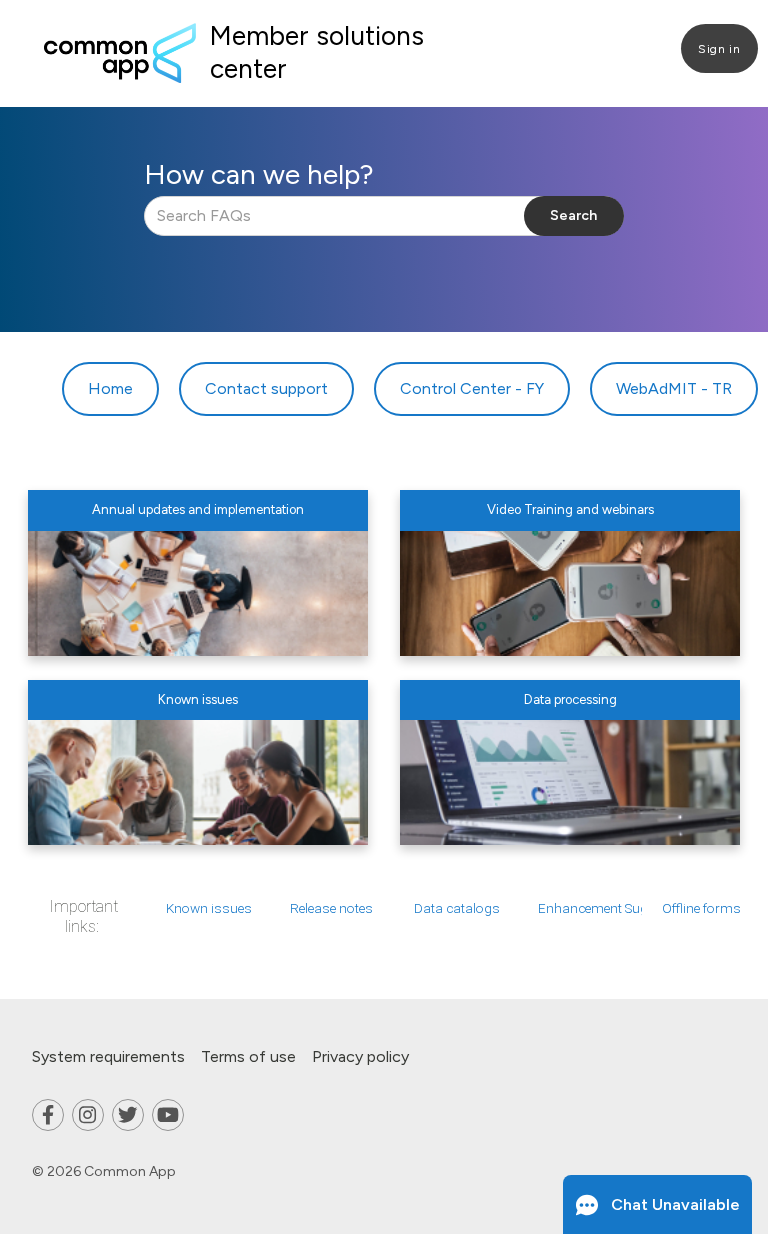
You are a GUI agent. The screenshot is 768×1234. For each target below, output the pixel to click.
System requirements (108, 1056)
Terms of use (248, 1056)
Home (110, 388)
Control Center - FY (472, 388)
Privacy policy (360, 1056)
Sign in (719, 49)
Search (573, 215)
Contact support (266, 388)
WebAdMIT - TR (674, 388)
